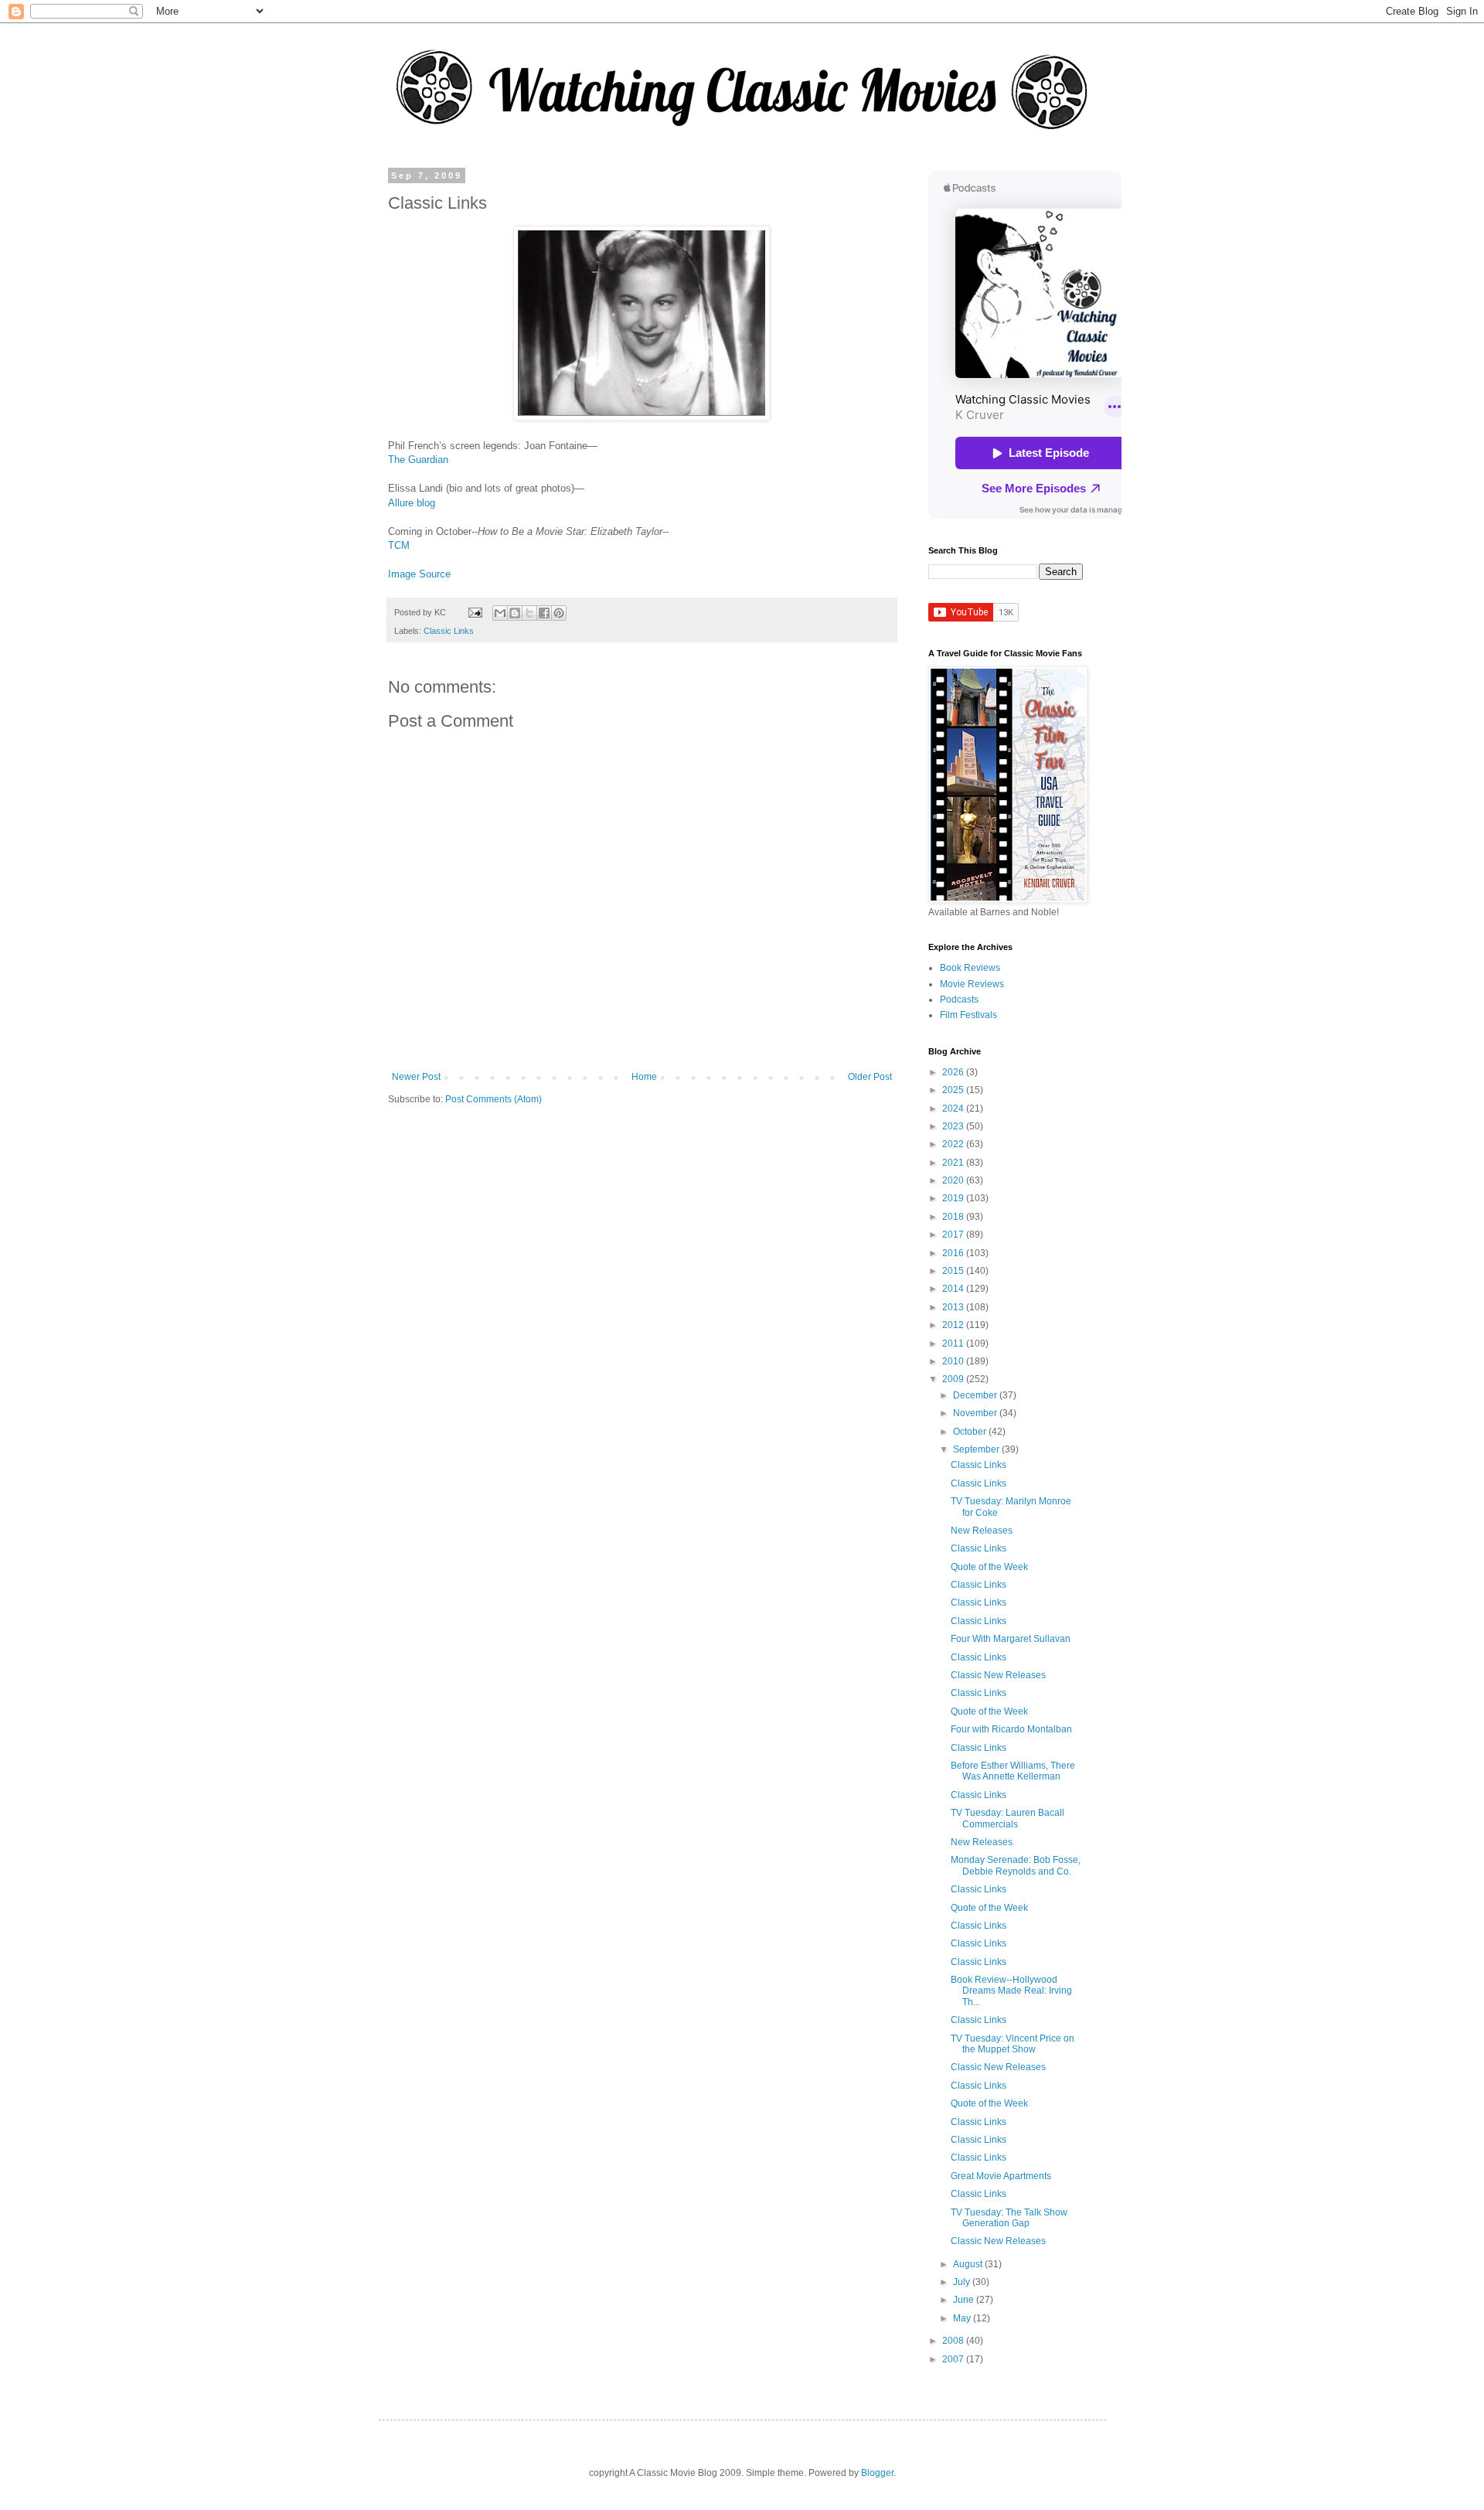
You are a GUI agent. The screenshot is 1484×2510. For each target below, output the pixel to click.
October (971, 1432)
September (977, 1449)
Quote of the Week (989, 1567)
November (976, 1413)
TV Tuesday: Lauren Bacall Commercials (1007, 1818)
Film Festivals (968, 1015)
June (965, 2300)
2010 (954, 1361)
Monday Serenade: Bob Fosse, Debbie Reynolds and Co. (1016, 1865)
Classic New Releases (998, 1675)
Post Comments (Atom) (494, 1099)
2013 (954, 1307)
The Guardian (418, 460)
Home (644, 1077)
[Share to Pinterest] (559, 613)
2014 (954, 1289)
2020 (954, 1180)
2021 (954, 1163)
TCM (399, 545)
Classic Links (449, 631)
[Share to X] (529, 613)
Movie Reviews (972, 984)
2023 (954, 1126)
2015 (954, 1271)
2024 (954, 1109)
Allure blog (412, 503)
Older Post (870, 1077)
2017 (954, 1235)
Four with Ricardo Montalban (1011, 1729)
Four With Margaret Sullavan (1011, 1639)
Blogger (877, 2473)
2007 (954, 2359)
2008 (954, 2341)
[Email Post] (475, 612)
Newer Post (416, 1077)
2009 (954, 1379)
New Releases (982, 1531)
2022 (954, 1144)
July (963, 2282)
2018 (954, 1217)
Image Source (419, 574)
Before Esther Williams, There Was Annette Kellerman (1013, 1771)
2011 (954, 1344)
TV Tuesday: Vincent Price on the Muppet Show (1013, 2044)
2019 (954, 1198)
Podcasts (959, 1000)
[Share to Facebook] (544, 613)
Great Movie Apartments (1001, 2176)
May (963, 2318)
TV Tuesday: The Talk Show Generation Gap (1009, 2218)
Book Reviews (970, 968)
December (976, 1395)
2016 (954, 1253)
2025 (954, 1090)
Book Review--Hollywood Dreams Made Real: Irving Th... (1011, 1991)
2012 (954, 1325)
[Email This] (500, 613)
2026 (954, 1072)
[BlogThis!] (515, 613)
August (969, 2264)
